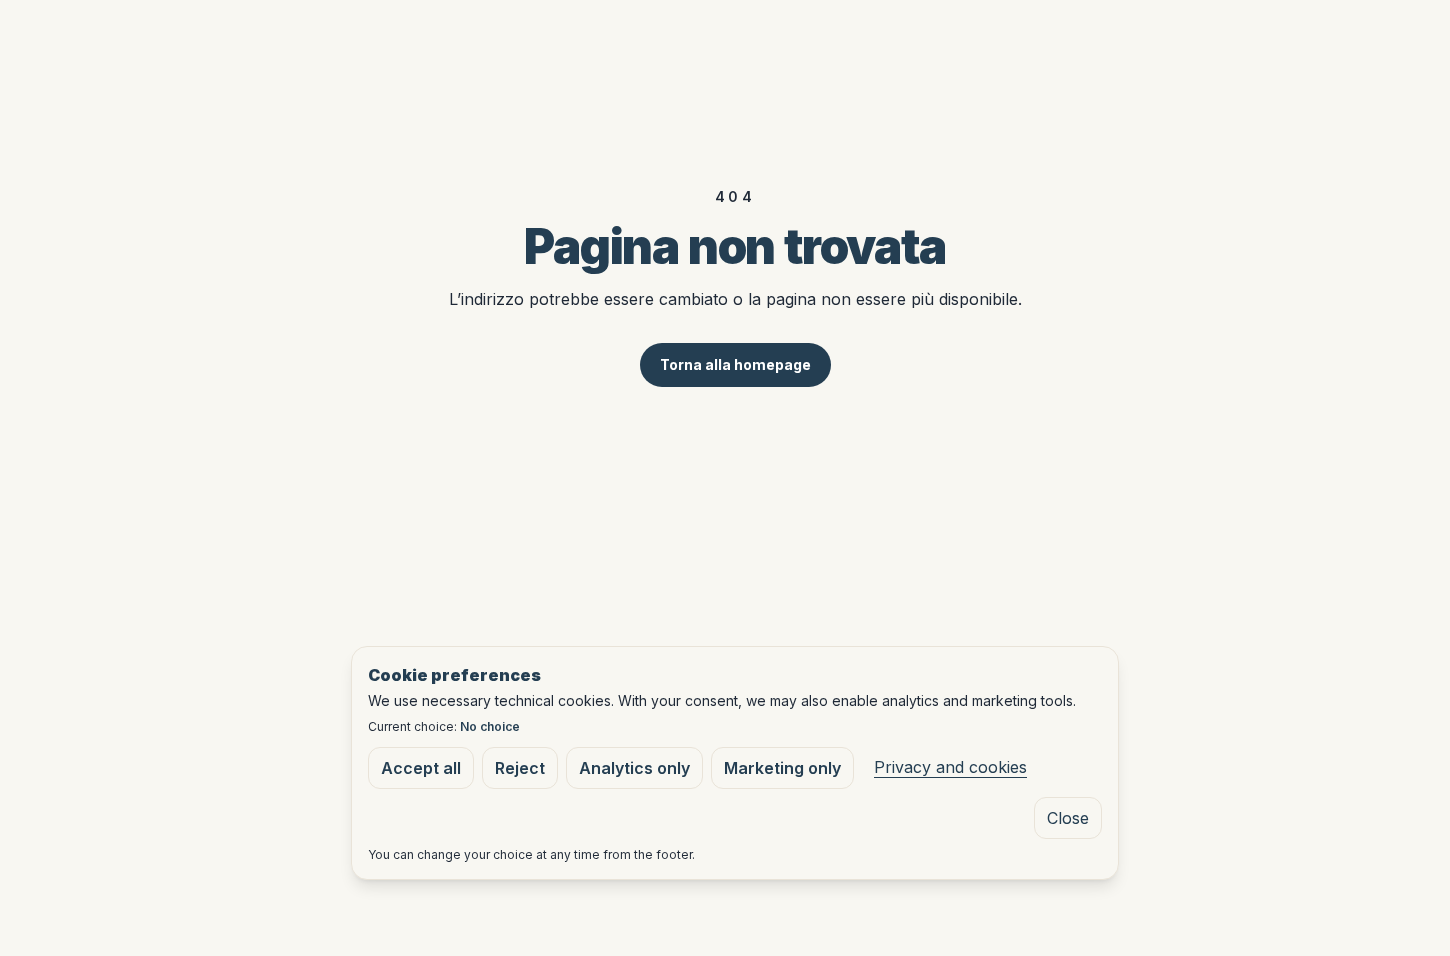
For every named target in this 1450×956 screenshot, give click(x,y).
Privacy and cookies (950, 767)
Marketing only (782, 768)
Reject (520, 768)
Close (1068, 818)
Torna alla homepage (735, 364)
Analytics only (634, 768)
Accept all (421, 768)
